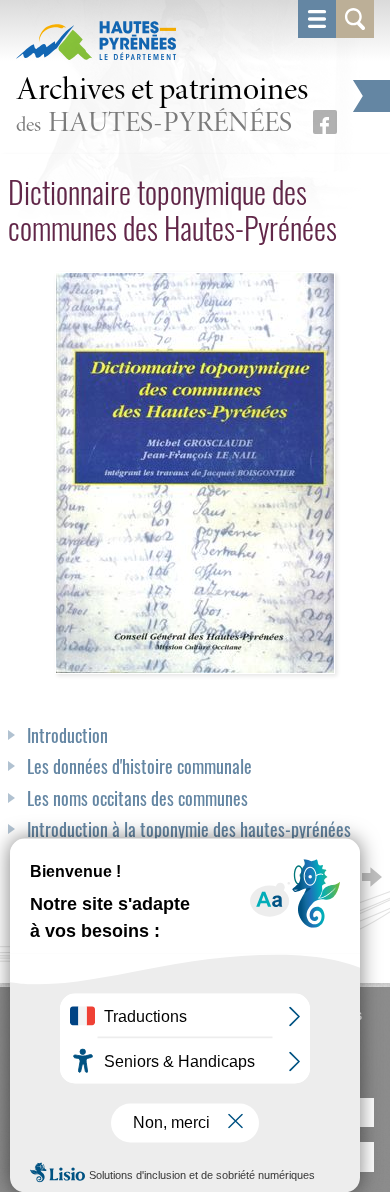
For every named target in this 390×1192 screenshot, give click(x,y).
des (162, 107)
